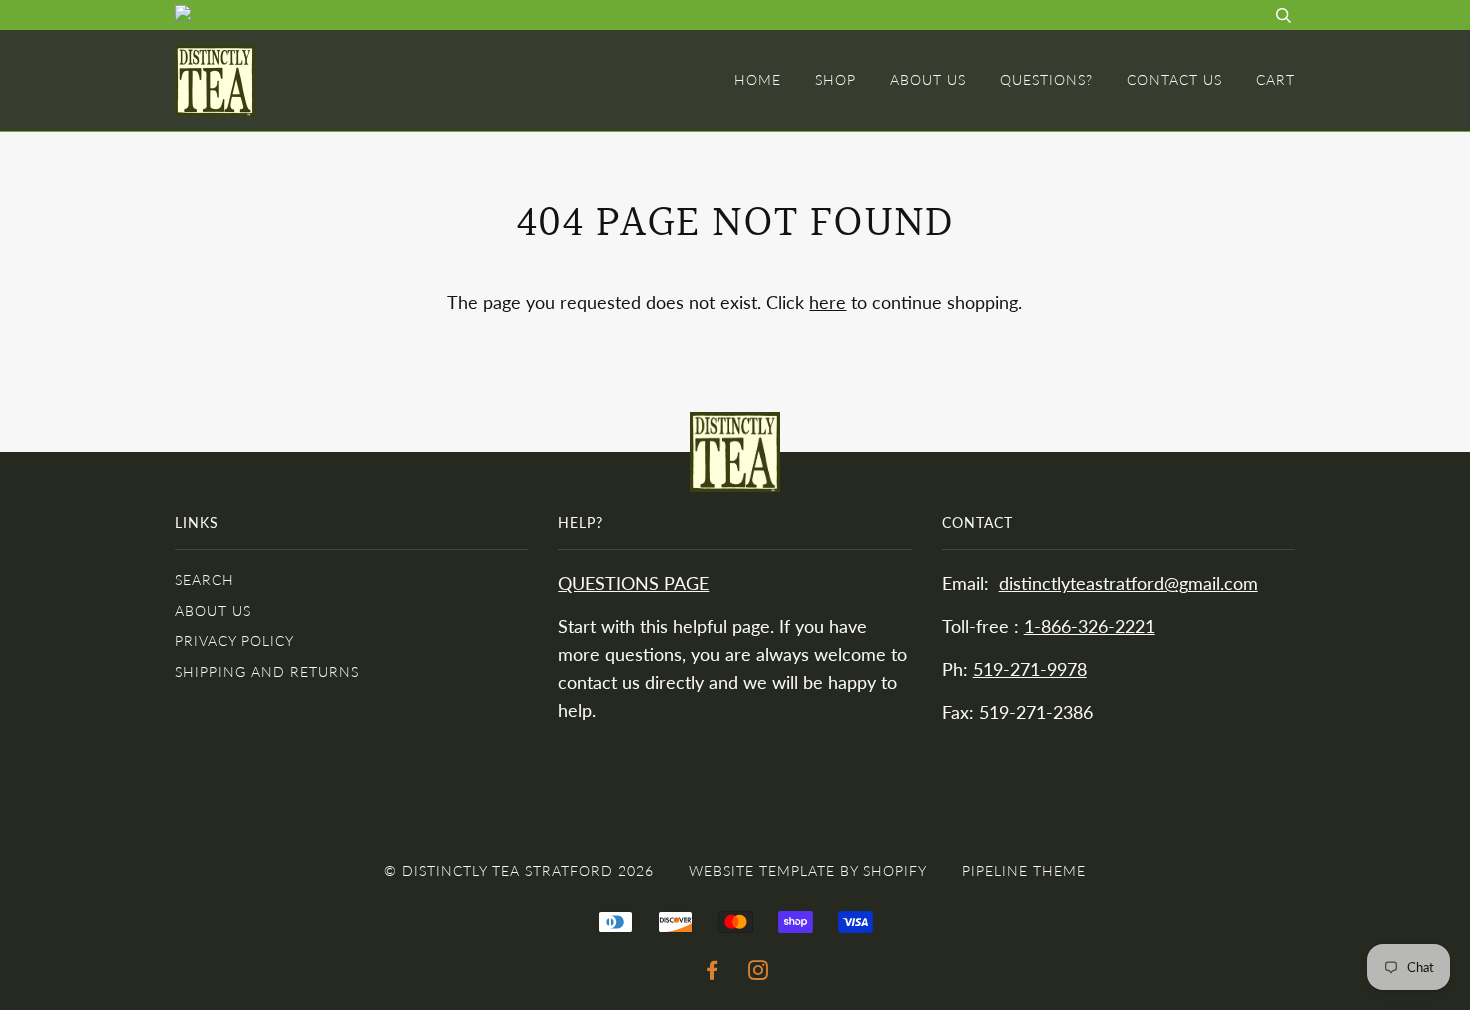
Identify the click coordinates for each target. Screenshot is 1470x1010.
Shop (835, 79)
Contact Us (1174, 79)
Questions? (1046, 79)
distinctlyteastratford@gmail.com (1128, 583)
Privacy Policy (234, 640)
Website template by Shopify (808, 870)
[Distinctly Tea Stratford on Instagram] (758, 972)
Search (204, 579)
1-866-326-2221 (1089, 626)
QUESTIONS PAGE (633, 583)
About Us (928, 79)
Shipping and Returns (267, 671)
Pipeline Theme (1024, 870)
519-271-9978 (1030, 669)
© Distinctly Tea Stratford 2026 (519, 870)
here (827, 302)
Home (757, 79)
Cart (1275, 79)
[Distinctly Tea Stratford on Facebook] (712, 972)
